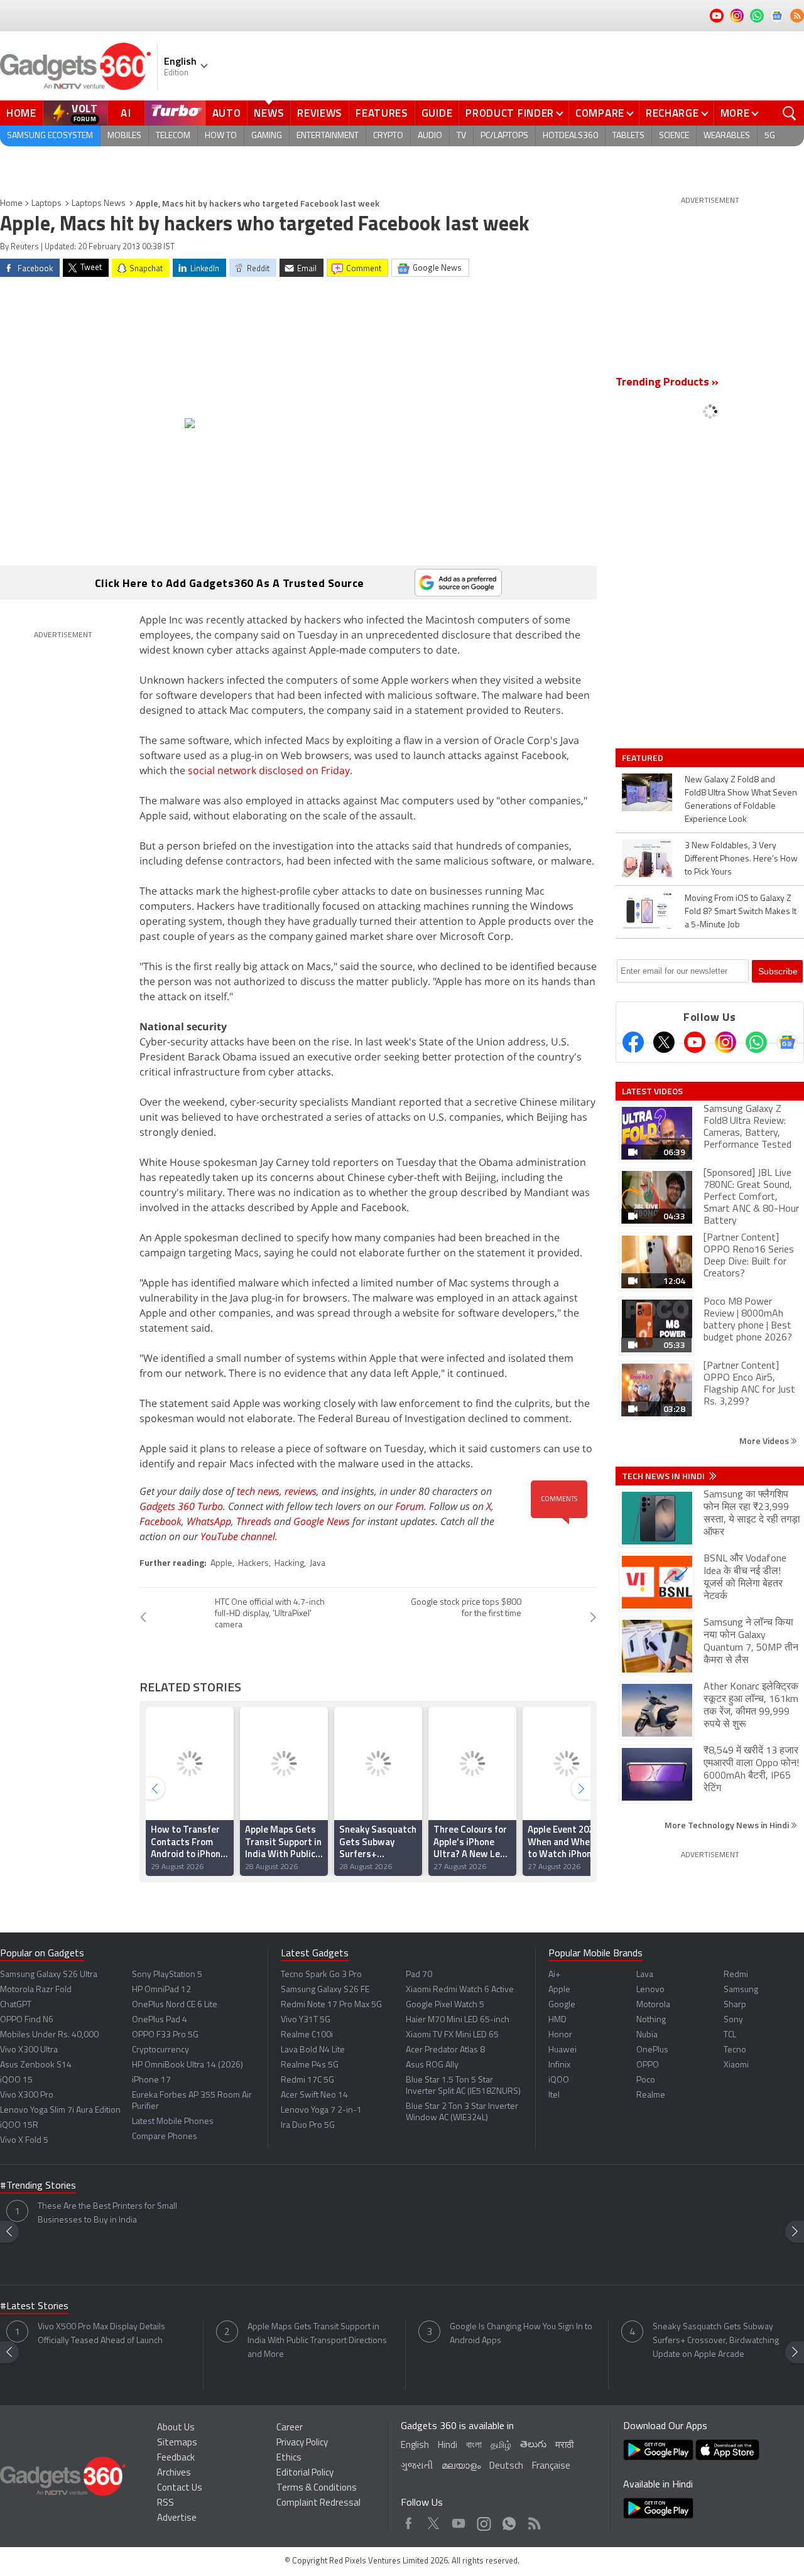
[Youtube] (695, 1042)
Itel (554, 2095)
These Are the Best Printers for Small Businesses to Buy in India (107, 2213)
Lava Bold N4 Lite (313, 2050)
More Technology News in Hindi (728, 1825)
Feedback (176, 2458)
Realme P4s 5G (310, 2065)
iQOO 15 (16, 2080)
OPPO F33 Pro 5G (165, 2035)
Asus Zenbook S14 (36, 2065)
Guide (437, 113)
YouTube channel (238, 1536)
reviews (301, 1491)
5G (770, 136)
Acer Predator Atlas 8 (445, 2050)
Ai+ (554, 1975)
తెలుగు (533, 2445)
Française (551, 2466)
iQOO (559, 2080)
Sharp (735, 2005)
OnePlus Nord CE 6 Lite (175, 2005)
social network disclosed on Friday (269, 770)
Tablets (628, 136)
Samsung (741, 1990)
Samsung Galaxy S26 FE (325, 1990)
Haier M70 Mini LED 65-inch (458, 2020)
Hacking (289, 1564)
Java (318, 1564)
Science (674, 136)
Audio (430, 136)
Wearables (727, 136)
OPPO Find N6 (27, 2020)
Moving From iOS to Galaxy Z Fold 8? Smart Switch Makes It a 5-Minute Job (741, 912)
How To (221, 136)
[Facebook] (633, 1042)
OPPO (648, 2065)
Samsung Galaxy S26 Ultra (49, 1975)
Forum (410, 1506)
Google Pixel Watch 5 (445, 2005)
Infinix (559, 2065)
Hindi (448, 2446)
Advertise (177, 2519)
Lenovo (650, 1990)
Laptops (46, 204)
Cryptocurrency (160, 2050)
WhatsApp (209, 1521)
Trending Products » (667, 383)
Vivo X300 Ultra (29, 2050)
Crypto (388, 136)
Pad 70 (419, 1975)
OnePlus (652, 2050)
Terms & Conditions (317, 2488)
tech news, (261, 1491)
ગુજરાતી (417, 2466)
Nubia (647, 2035)
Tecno (735, 2050)
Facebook (160, 1521)
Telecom (173, 136)
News (269, 113)
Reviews (320, 113)
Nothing (651, 2020)
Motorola (653, 2005)
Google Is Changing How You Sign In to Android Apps (521, 2334)
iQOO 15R (19, 2126)
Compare (600, 113)
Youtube (459, 2520)
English (415, 2446)
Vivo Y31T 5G (306, 2020)
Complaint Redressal (318, 2503)
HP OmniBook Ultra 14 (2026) (187, 2065)
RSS (166, 2503)
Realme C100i (307, 2035)
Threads (254, 1521)
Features (382, 113)
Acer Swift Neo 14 (314, 2095)
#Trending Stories (38, 2186)
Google (562, 2005)
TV (461, 136)
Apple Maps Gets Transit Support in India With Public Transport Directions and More (317, 2341)
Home (21, 113)
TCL (730, 2035)
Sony (733, 2020)
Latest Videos (652, 1091)
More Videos (765, 1441)
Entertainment (328, 136)
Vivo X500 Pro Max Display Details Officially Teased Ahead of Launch (101, 2334)
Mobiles (124, 136)
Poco (646, 2080)
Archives (174, 2473)
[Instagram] (725, 1042)
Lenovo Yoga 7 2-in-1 (321, 2110)
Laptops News (99, 204)
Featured (644, 758)
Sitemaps (177, 2443)
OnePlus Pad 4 (160, 2020)
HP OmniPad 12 (161, 1990)
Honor (560, 2035)
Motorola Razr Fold (36, 1990)
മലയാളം (461, 2466)
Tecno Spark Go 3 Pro (321, 1975)
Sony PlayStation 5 (167, 1975)
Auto (227, 113)
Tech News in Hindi (664, 1476)
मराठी (564, 2446)
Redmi (736, 1975)
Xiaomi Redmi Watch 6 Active (460, 1990)
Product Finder (510, 113)
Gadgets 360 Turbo (181, 1506)
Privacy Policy (302, 2443)
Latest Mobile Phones (173, 2122)
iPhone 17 (151, 2080)
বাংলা (474, 2446)
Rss (533, 2520)
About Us (176, 2428)
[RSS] (797, 16)
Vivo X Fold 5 (24, 2141)
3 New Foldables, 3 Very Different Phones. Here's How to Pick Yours (741, 859)
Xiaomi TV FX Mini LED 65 (452, 2035)
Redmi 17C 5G (307, 2080)
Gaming (267, 136)
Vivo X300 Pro (27, 2095)
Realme (651, 2095)
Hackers (253, 1564)
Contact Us (180, 2488)
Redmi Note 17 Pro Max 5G (331, 2005)
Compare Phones (165, 2137)
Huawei (562, 2050)
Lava (645, 1975)
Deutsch (506, 2466)
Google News (322, 1521)
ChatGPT (16, 2005)
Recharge (672, 113)
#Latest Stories (34, 2307)
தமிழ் (501, 2446)
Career (290, 2428)
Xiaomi (736, 2065)
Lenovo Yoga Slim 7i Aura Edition (60, 2110)
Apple (221, 1564)
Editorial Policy (305, 2473)
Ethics (289, 2458)
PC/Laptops (504, 136)
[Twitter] (664, 1042)
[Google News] (787, 1042)
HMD (557, 2020)
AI (126, 113)
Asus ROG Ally (432, 2065)
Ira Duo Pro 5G (308, 2126)
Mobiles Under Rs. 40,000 (49, 2035)
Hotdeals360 (570, 136)
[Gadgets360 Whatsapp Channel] (756, 1042)
